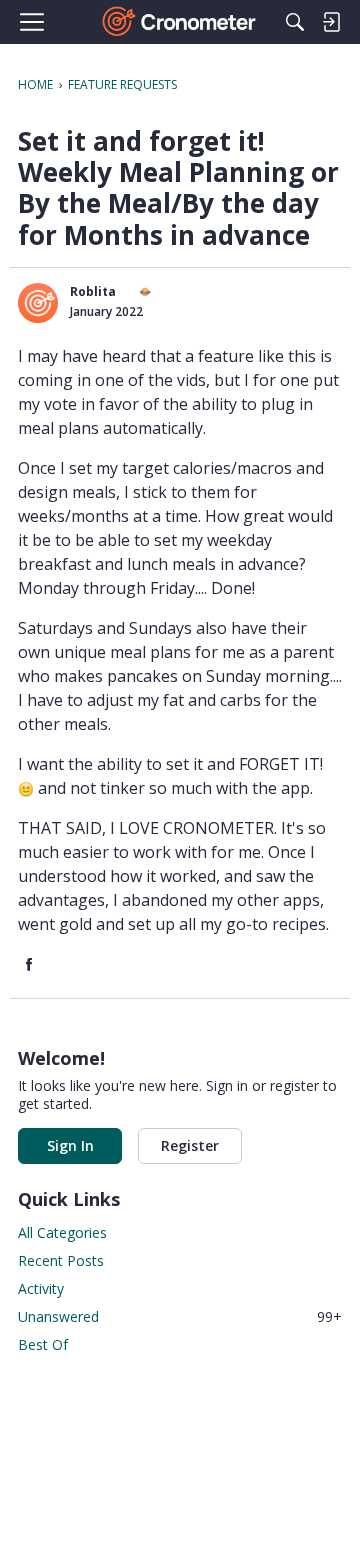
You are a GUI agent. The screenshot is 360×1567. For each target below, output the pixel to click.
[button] (38, 303)
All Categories (62, 1232)
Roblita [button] (93, 291)
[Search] (295, 22)
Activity (41, 1288)
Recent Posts (61, 1260)
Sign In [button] (70, 1145)
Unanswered (180, 1316)
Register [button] (190, 1145)
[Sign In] (331, 22)
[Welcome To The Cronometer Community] (180, 22)
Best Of (43, 1344)
